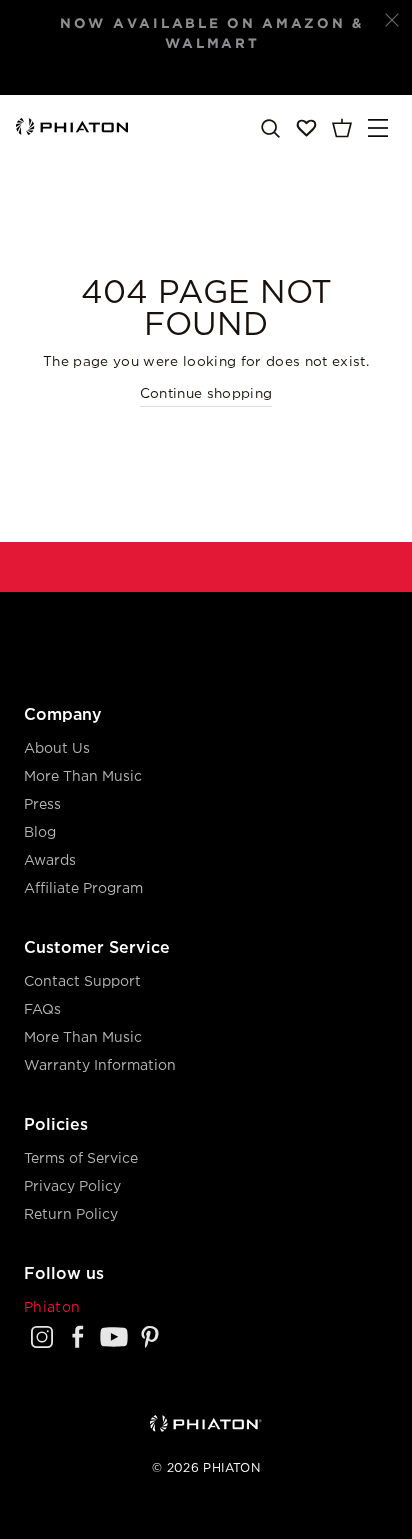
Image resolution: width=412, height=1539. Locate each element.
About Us (57, 749)
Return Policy (71, 1215)
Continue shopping (206, 394)
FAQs (42, 1010)
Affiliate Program (83, 889)
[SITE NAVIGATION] (378, 128)
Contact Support (82, 982)
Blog (40, 833)
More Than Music (83, 777)
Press (42, 805)
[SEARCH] (270, 128)
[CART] (342, 128)
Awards (50, 861)
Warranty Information (100, 1066)
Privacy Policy (72, 1187)
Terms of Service (81, 1159)
